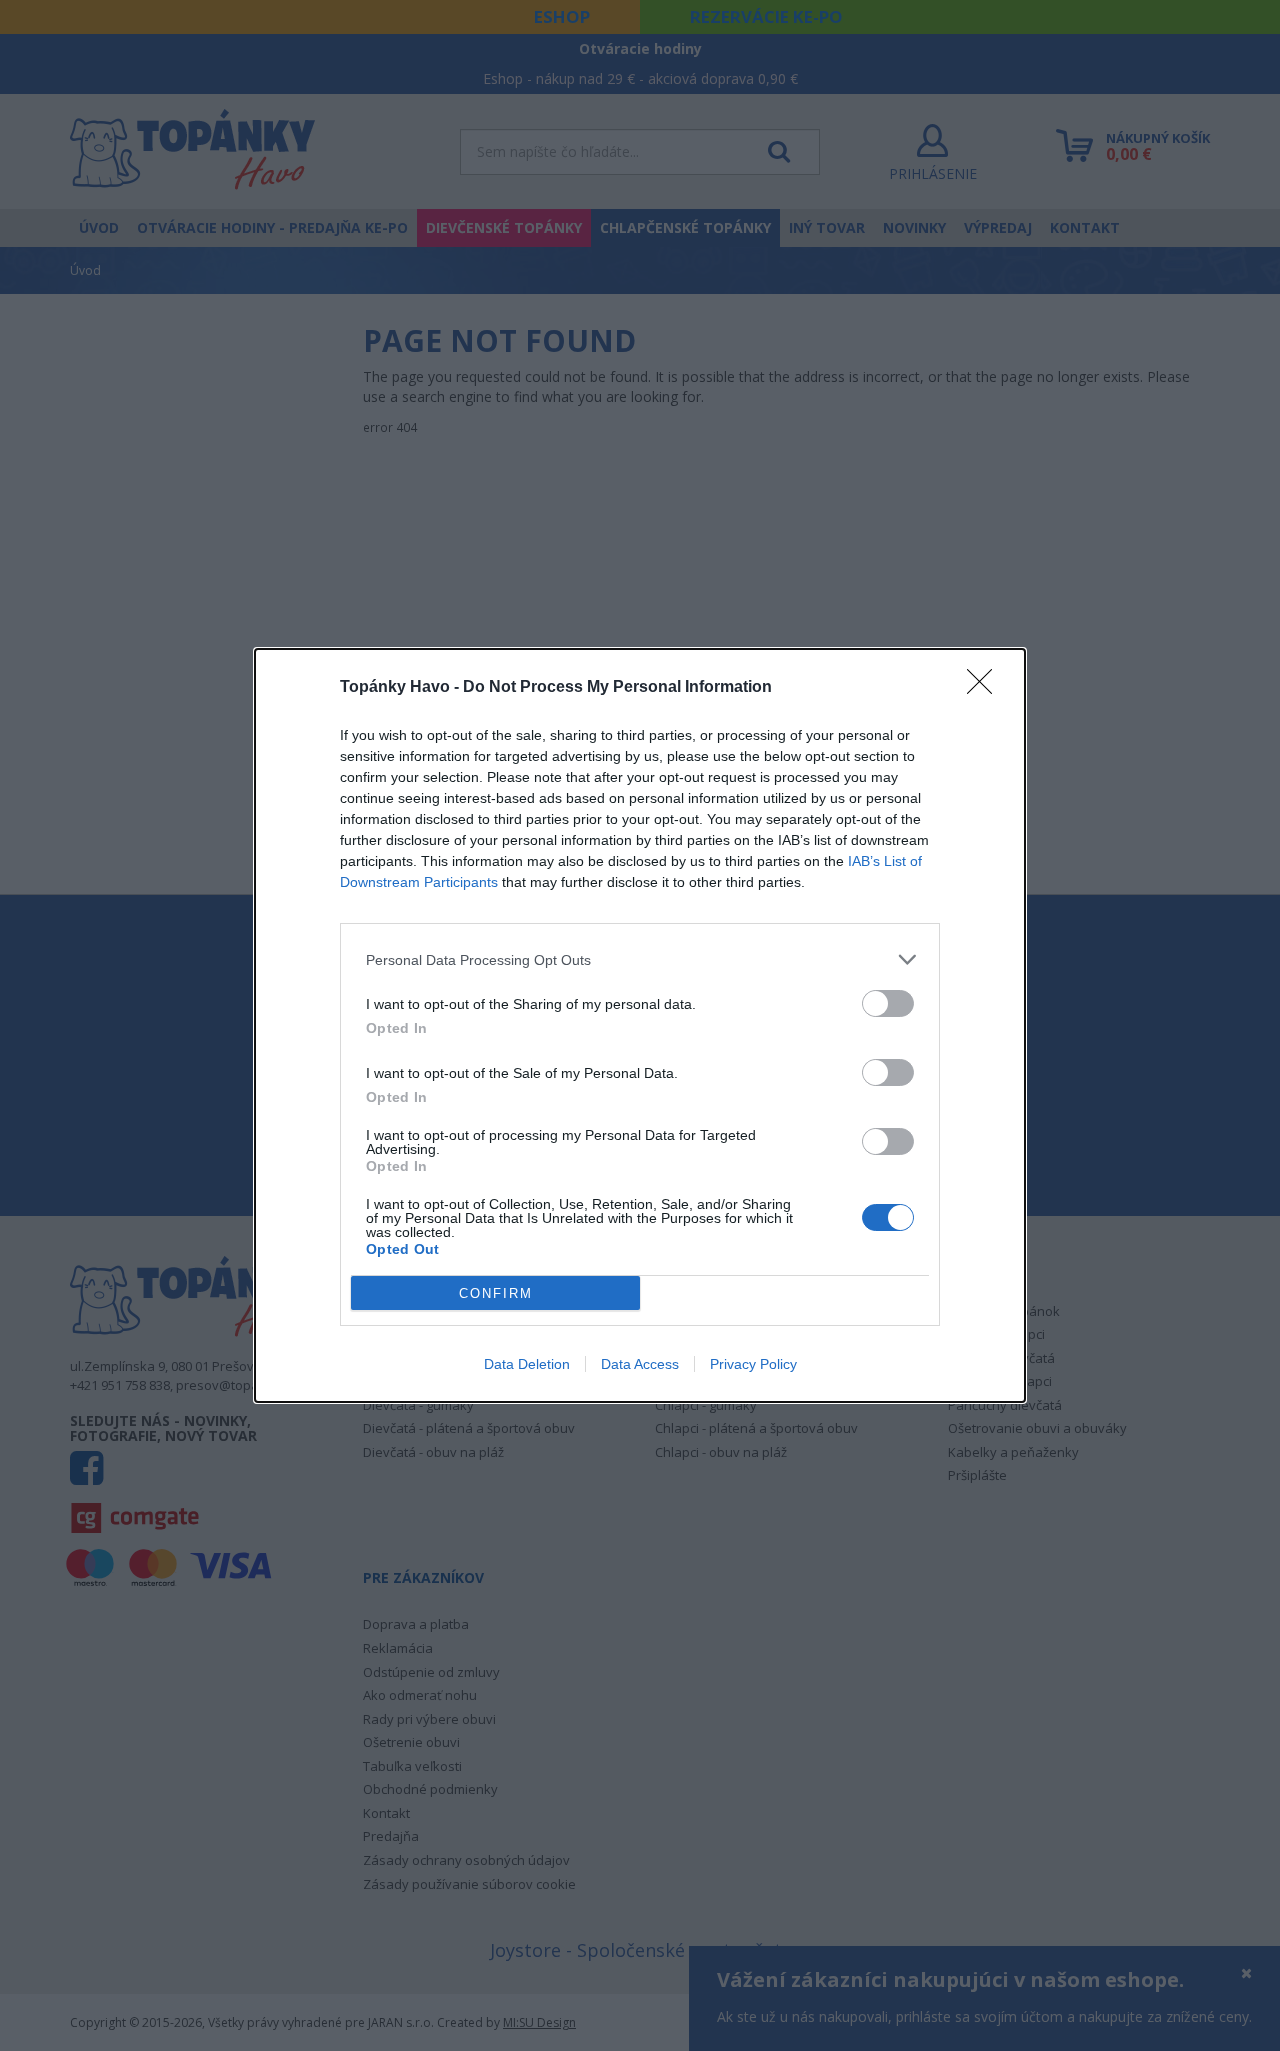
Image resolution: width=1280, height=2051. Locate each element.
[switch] (888, 1003)
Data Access (640, 1364)
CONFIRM (496, 1293)
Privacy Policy (753, 1364)
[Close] (986, 688)
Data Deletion (527, 1364)
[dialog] (640, 1025)
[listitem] (640, 959)
